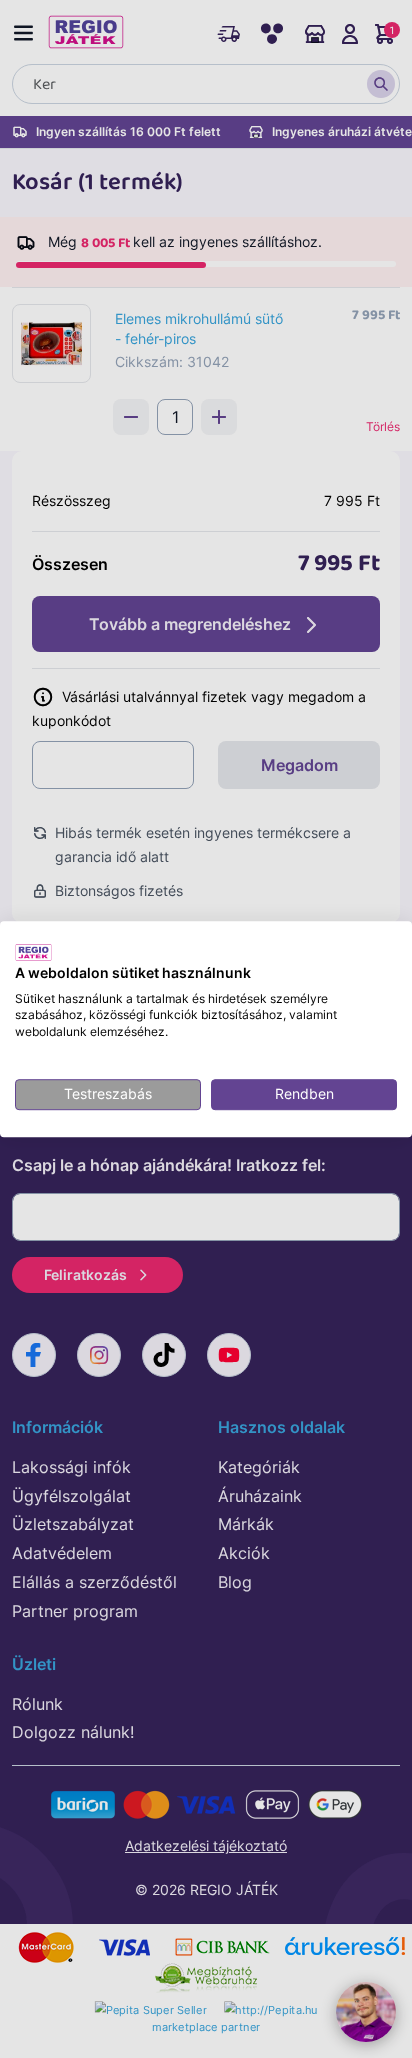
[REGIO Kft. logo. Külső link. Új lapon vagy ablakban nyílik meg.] (33, 952)
